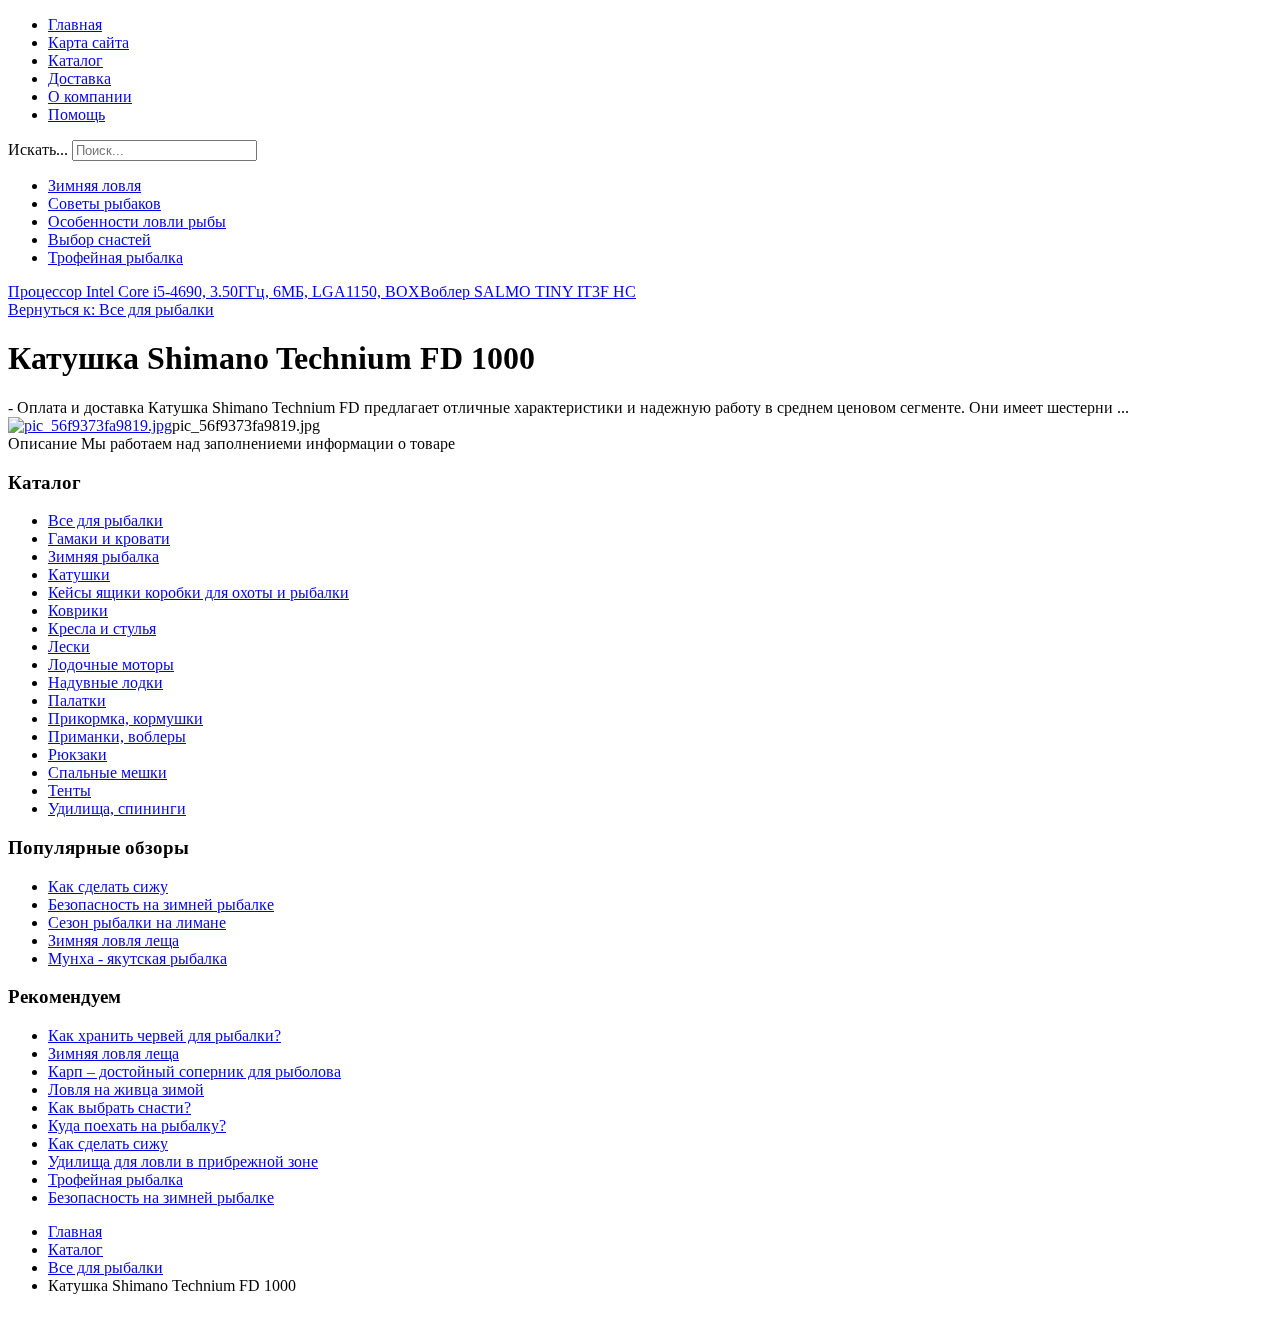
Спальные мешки (107, 772)
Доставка (79, 78)
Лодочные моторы (111, 664)
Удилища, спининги (117, 808)
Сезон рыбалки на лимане (137, 922)
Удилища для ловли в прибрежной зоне (183, 1161)
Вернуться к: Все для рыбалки (111, 309)
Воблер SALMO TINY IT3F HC (528, 291)
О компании (90, 96)
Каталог (75, 60)
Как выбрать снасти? (119, 1107)
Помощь (76, 114)
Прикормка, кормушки (125, 718)
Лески (69, 646)
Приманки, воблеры (117, 736)
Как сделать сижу (108, 886)
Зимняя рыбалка (103, 556)
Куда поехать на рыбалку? (137, 1125)
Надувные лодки (105, 682)
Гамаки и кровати (109, 538)
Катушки (79, 574)
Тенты (69, 790)
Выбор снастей (99, 239)
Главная (75, 24)
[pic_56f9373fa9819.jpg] (90, 425)
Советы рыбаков (104, 203)
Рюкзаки (77, 754)
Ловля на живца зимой (126, 1089)
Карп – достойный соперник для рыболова (194, 1071)
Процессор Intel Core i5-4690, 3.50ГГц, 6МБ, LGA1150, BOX (214, 291)
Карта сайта (88, 42)
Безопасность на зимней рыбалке (161, 904)
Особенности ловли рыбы (137, 221)
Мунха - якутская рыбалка (137, 958)
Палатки (77, 700)
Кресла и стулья (102, 628)
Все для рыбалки (105, 520)
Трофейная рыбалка (115, 257)
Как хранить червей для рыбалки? (164, 1035)
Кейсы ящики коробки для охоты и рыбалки (198, 592)
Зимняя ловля (94, 185)
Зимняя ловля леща (113, 940)
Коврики (78, 610)
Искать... (38, 149)
